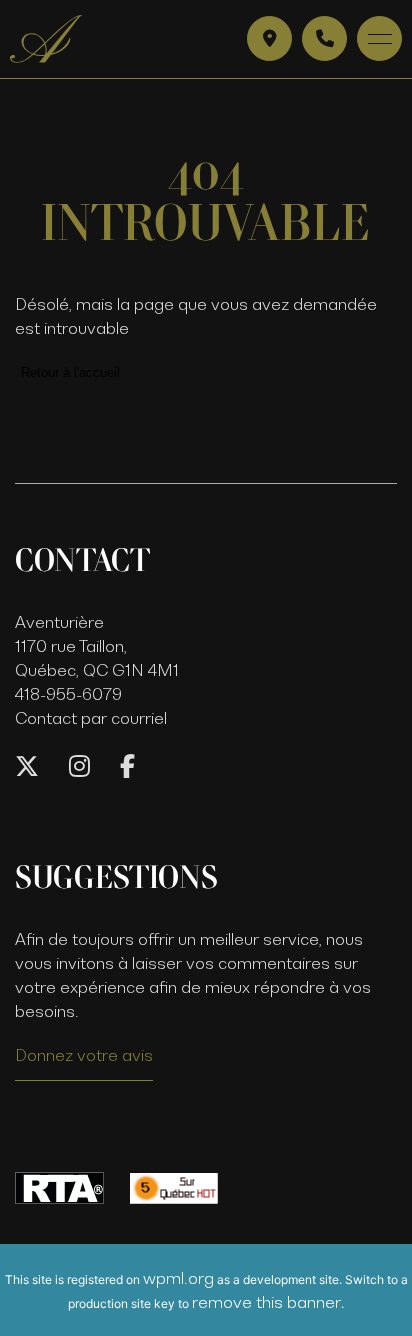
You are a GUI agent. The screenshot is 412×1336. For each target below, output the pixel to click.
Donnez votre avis (84, 1055)
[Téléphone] (324, 38)
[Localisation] (269, 38)
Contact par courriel (91, 718)
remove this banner (266, 1302)
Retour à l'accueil (70, 372)
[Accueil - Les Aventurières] (46, 39)
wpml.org (178, 1278)
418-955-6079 (68, 694)
